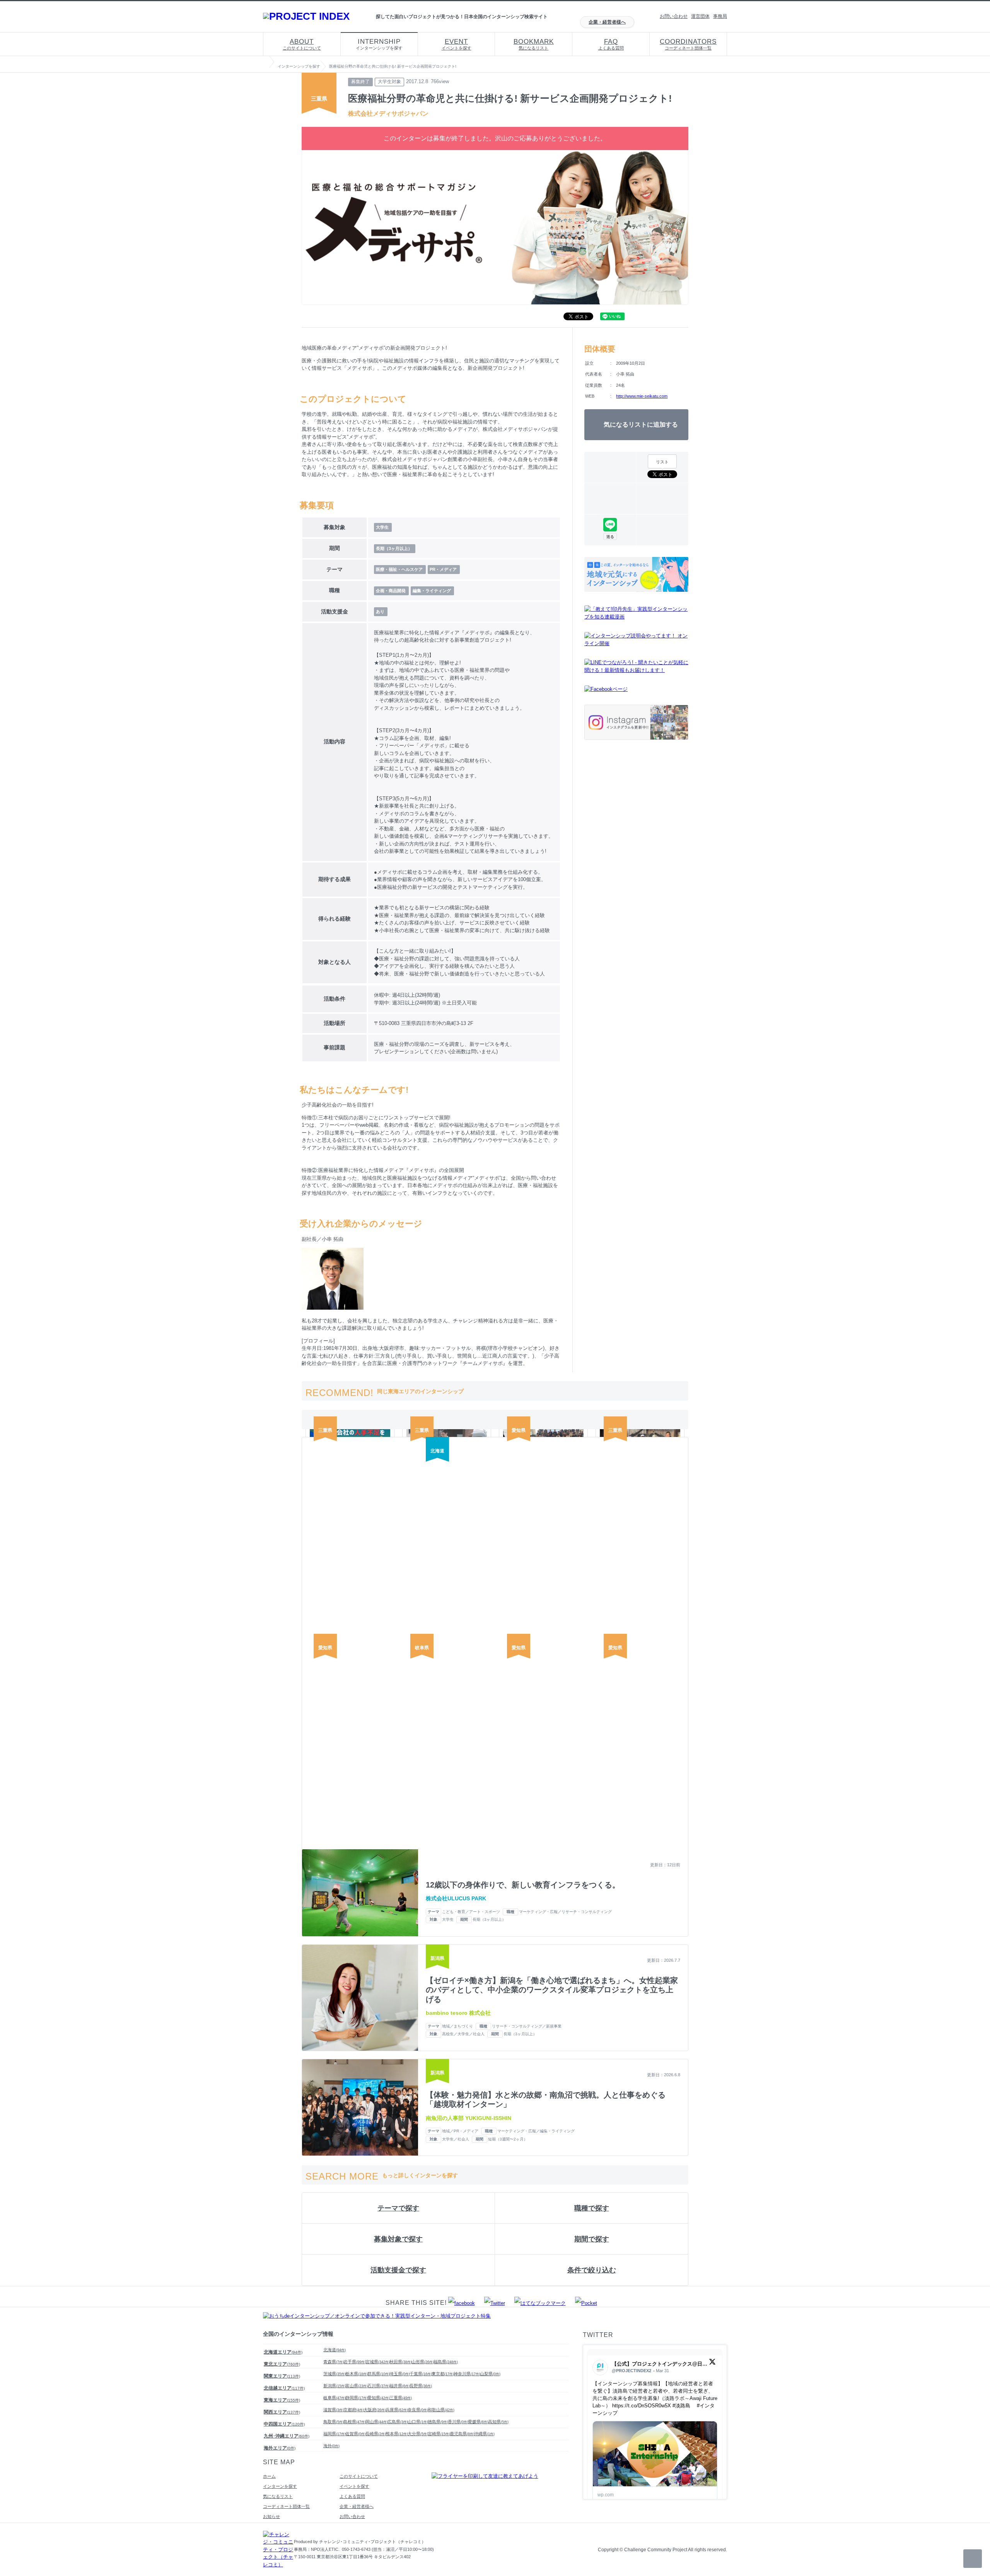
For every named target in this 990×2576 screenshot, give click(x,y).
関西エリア (282, 2412)
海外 (331, 2446)
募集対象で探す (398, 2239)
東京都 (443, 2374)
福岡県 (335, 2434)
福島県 (446, 2362)
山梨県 (490, 2374)
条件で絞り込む (592, 2270)
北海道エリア (283, 2352)
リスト (662, 462)
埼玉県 (400, 2374)
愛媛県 (478, 2422)
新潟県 (335, 2386)
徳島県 (438, 2422)
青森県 (334, 2362)
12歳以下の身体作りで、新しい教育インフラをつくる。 (523, 1885)
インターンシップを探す (379, 44)
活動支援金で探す (398, 2270)
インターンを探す (280, 2486)
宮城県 (378, 2362)
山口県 (418, 2422)
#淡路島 (681, 2406)
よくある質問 (611, 44)
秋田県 (401, 2362)
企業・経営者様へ (607, 22)
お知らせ (271, 2516)
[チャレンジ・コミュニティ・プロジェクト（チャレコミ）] (278, 2565)
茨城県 (335, 2374)
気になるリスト (534, 44)
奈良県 (418, 2410)
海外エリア (280, 2448)
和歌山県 (441, 2410)
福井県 (400, 2386)
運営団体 (700, 16)
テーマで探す (398, 2208)
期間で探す (592, 2239)
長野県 (421, 2386)
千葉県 (421, 2374)
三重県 (401, 2398)
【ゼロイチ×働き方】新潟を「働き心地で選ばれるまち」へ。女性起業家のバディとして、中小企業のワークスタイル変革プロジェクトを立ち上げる (552, 1990)
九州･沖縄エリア (287, 2436)
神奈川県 (467, 2374)
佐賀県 (356, 2434)
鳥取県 (334, 2422)
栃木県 (357, 2374)
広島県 (398, 2422)
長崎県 (376, 2434)
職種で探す (592, 2208)
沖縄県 (484, 2434)
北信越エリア (284, 2388)
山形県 (423, 2362)
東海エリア (282, 2400)
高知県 (498, 2422)
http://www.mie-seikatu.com (642, 396)
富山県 (357, 2386)
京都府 (354, 2410)
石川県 (379, 2386)
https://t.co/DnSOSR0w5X (642, 2406)
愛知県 (379, 2398)
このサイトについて (302, 44)
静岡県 (357, 2398)
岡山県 (377, 2422)
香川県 (458, 2422)
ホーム (269, 2476)
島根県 (355, 2422)
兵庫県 (397, 2410)
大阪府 (375, 2410)
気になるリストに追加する (641, 424)
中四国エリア (284, 2424)
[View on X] (712, 2363)
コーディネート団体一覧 (688, 44)
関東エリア (282, 2376)
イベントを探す (457, 44)
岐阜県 (335, 2398)
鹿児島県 (462, 2434)
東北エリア (282, 2364)
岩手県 (355, 2362)
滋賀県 (334, 2410)
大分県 (418, 2434)
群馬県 (379, 2374)
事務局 (720, 16)
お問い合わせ (674, 16)
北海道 (335, 2350)
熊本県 (397, 2434)
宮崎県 (439, 2434)
